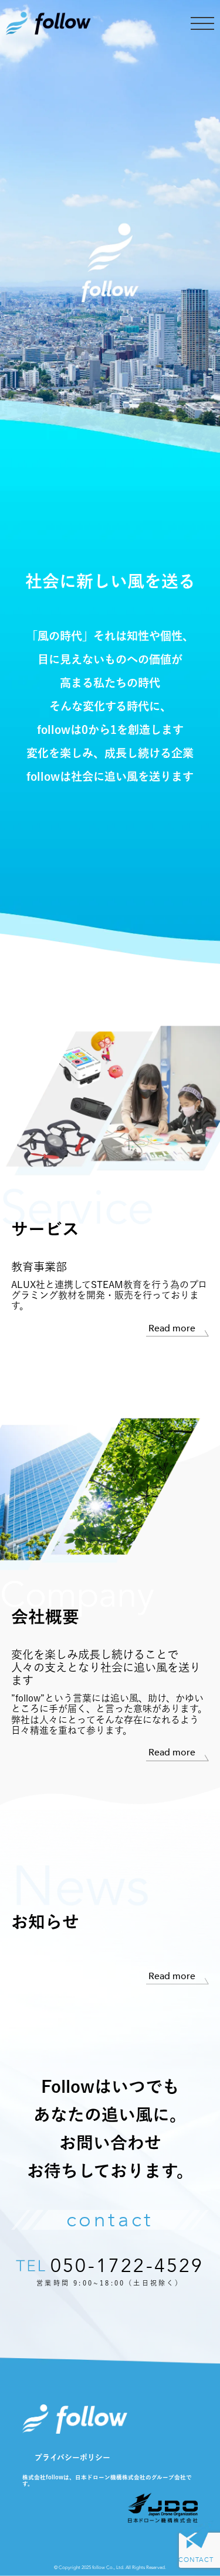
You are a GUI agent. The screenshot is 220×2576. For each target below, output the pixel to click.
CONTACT (196, 2560)
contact (110, 2220)
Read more (172, 1329)
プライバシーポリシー (72, 2457)
